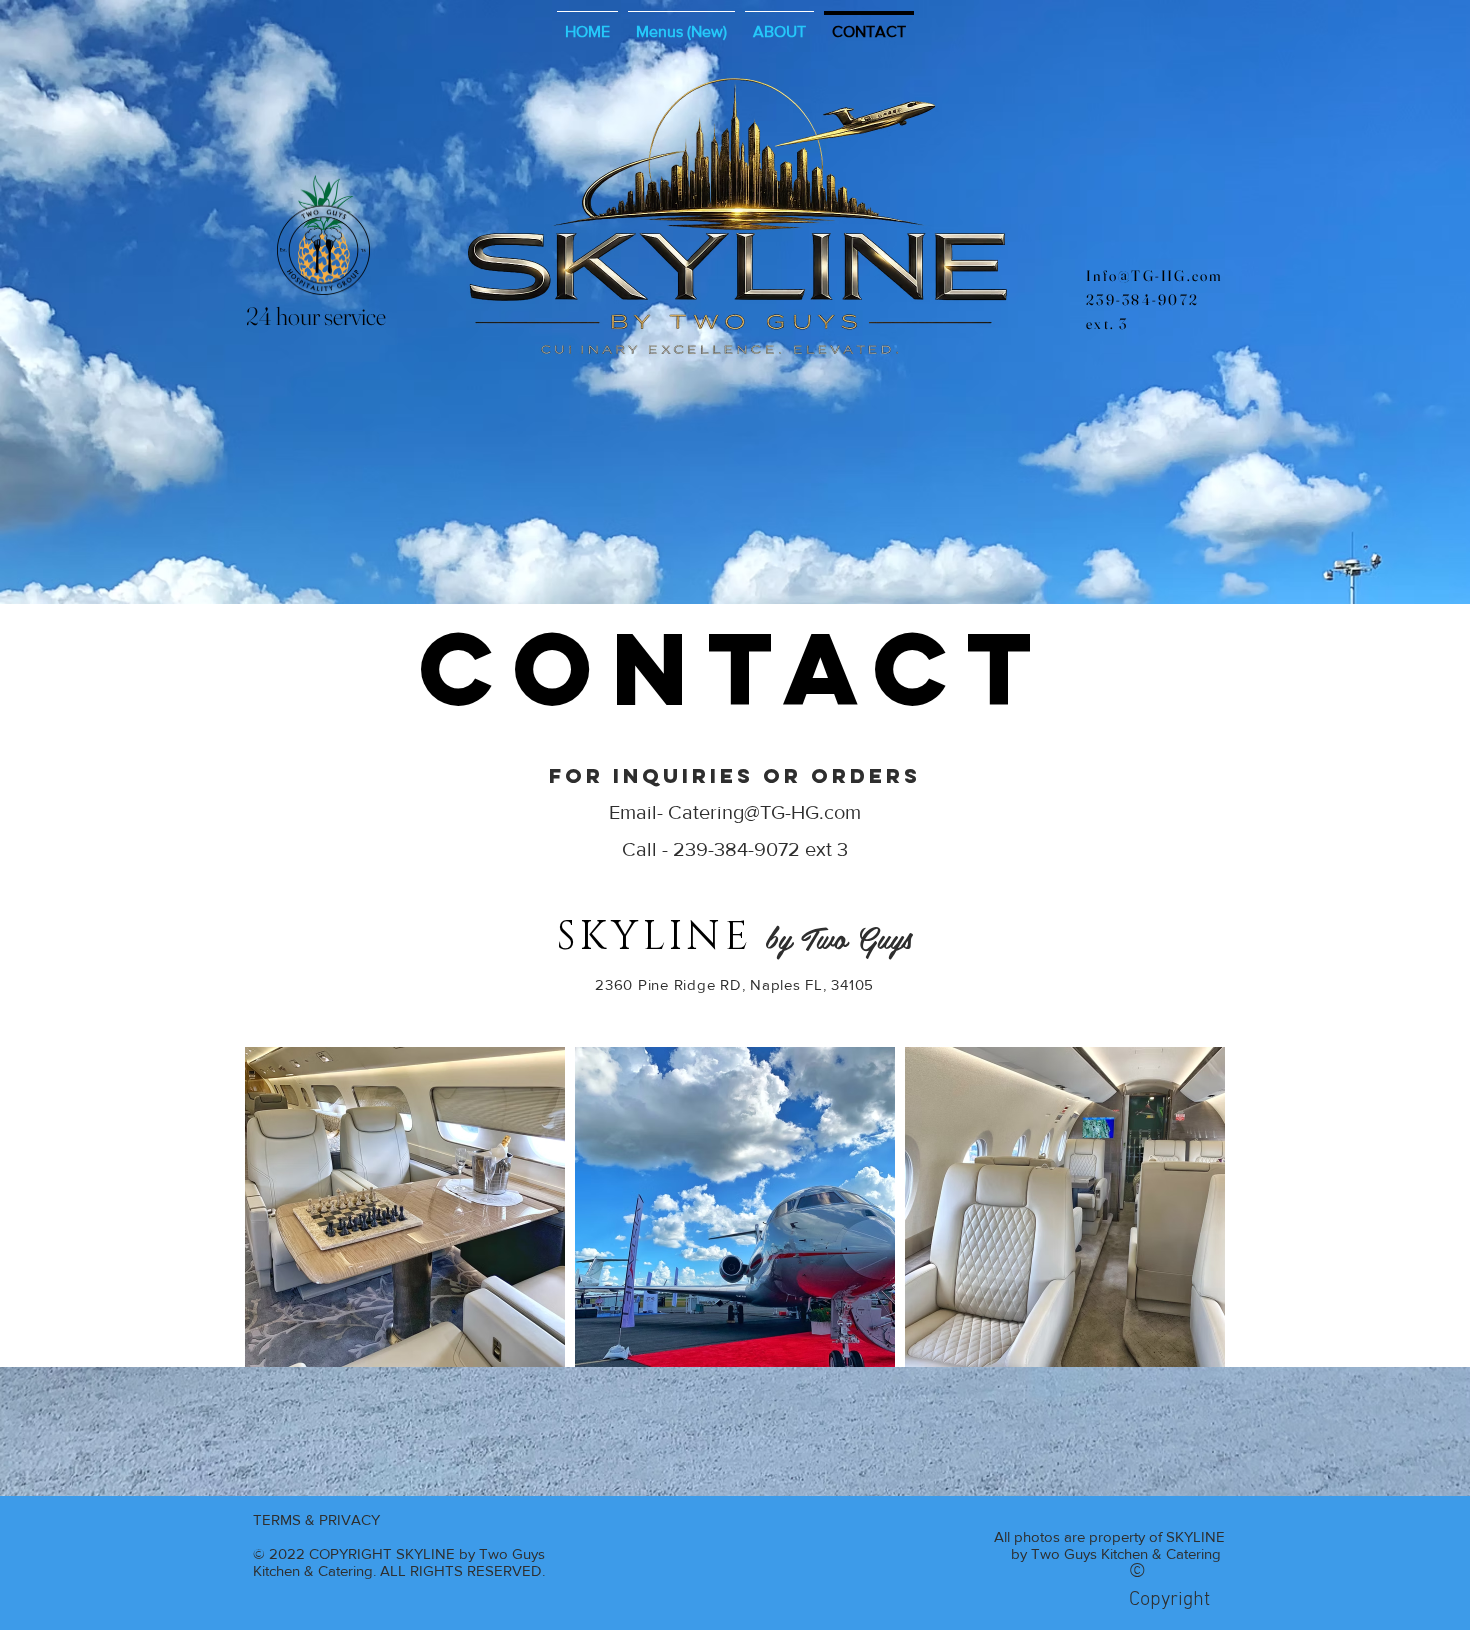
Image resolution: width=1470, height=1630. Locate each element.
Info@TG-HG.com (1155, 275)
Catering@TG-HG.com (764, 812)
